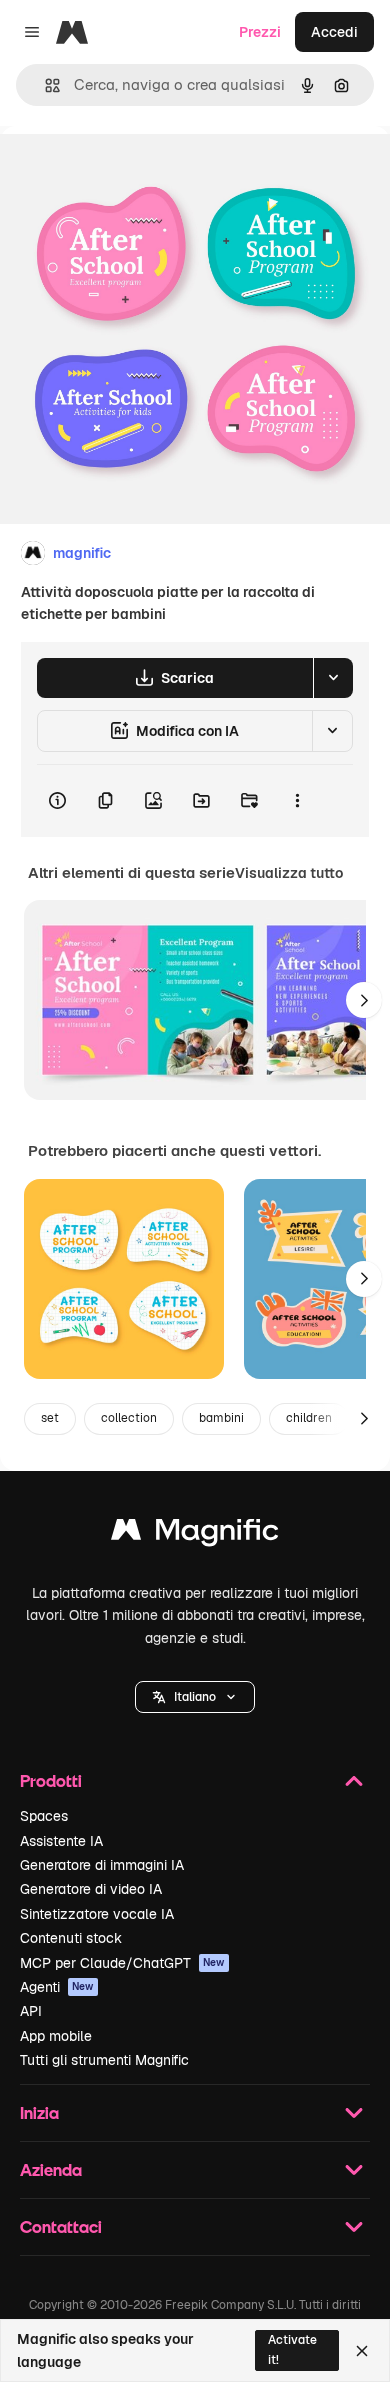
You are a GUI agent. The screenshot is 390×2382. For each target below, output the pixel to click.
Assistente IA (61, 1841)
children (309, 1418)
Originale (132, 171)
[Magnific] (195, 1534)
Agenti (57, 1987)
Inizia (39, 2112)
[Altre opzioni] (297, 801)
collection (129, 1418)
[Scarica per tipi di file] (333, 678)
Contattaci (61, 2226)
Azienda (51, 2169)
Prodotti (51, 1780)
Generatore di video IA (91, 1889)
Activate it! (292, 2349)
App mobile (56, 2036)
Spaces (44, 1816)
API (31, 2011)
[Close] (362, 2351)
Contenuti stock (71, 1938)
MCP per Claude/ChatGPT (122, 1963)
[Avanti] (364, 1000)
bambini (221, 1418)
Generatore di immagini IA (102, 1865)
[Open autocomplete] (44, 85)
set (50, 1418)
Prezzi (260, 32)
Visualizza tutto (289, 873)
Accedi (334, 32)
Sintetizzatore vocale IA (97, 1914)
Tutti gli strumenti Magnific (104, 2060)
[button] (195, 1697)
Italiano (195, 1697)
